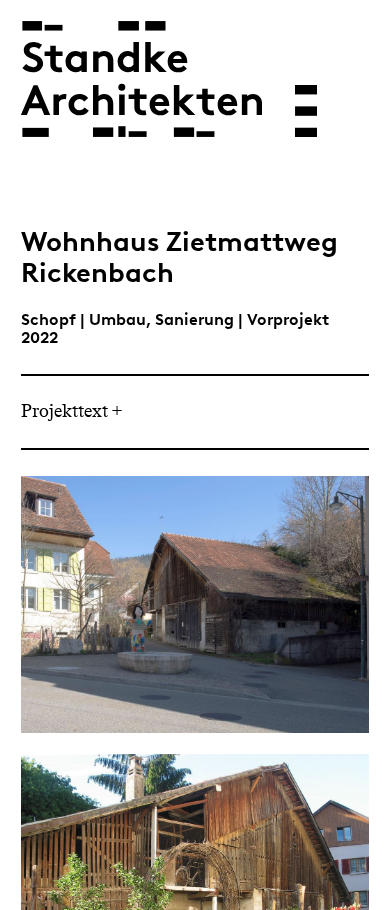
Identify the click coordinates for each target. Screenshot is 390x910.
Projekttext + (72, 412)
